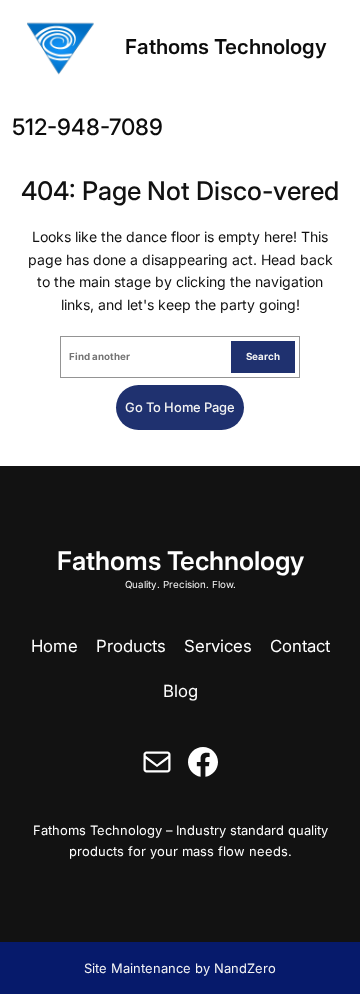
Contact (300, 646)
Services (218, 646)
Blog (180, 691)
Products (131, 646)
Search (263, 356)
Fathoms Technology (226, 46)
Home (54, 646)
